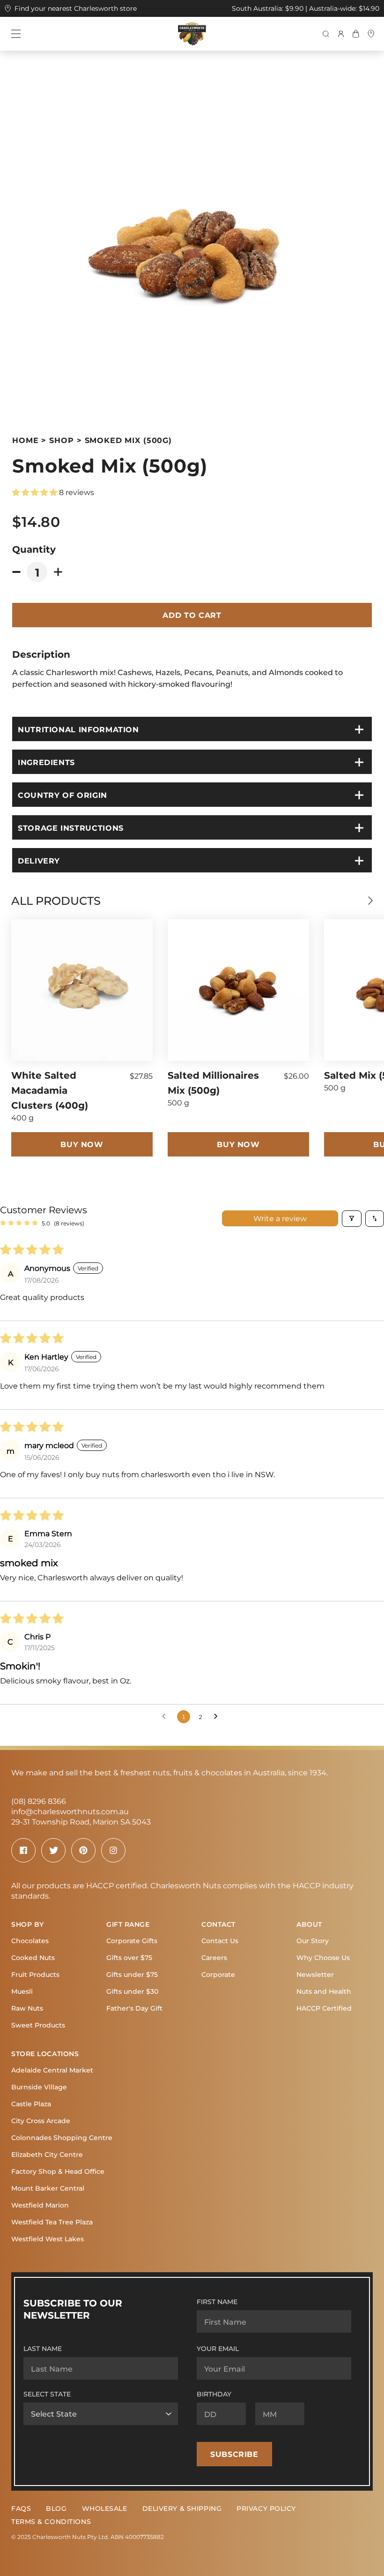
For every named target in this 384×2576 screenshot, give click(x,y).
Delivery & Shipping (182, 2508)
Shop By (28, 1924)
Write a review (280, 1218)
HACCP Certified (324, 2008)
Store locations (45, 2054)
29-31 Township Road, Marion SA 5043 (81, 1821)
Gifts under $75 (132, 1974)
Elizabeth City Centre (47, 2154)
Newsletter (315, 1974)
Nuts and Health (324, 1991)
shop (61, 440)
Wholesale (105, 2508)
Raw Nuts (27, 2008)
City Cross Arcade (41, 2121)
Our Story (313, 1941)
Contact (218, 1924)
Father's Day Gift (134, 2008)
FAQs (21, 2508)
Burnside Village (39, 2087)
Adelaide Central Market (52, 2070)
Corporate (218, 1974)
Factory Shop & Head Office (58, 2171)
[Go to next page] (218, 1717)
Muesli (22, 1991)
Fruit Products (35, 1974)
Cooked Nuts (33, 1957)
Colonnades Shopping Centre (62, 2137)
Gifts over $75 (129, 1957)
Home (25, 440)
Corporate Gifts (132, 1941)
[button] (36, 492)
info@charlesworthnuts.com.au (70, 1811)
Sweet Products (38, 2025)
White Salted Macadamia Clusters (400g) (50, 1090)
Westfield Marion (40, 2205)
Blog (56, 2508)
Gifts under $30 (132, 1991)
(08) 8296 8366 (39, 1801)
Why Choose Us (323, 1957)
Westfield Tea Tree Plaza (52, 2222)
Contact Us (220, 1941)
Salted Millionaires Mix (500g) (213, 1082)
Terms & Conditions (51, 2521)
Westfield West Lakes (48, 2239)
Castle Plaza (31, 2104)
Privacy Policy (266, 2508)
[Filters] (352, 1219)
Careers (214, 1957)
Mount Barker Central (48, 2188)
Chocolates (30, 1941)
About (309, 1924)
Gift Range (128, 1924)
